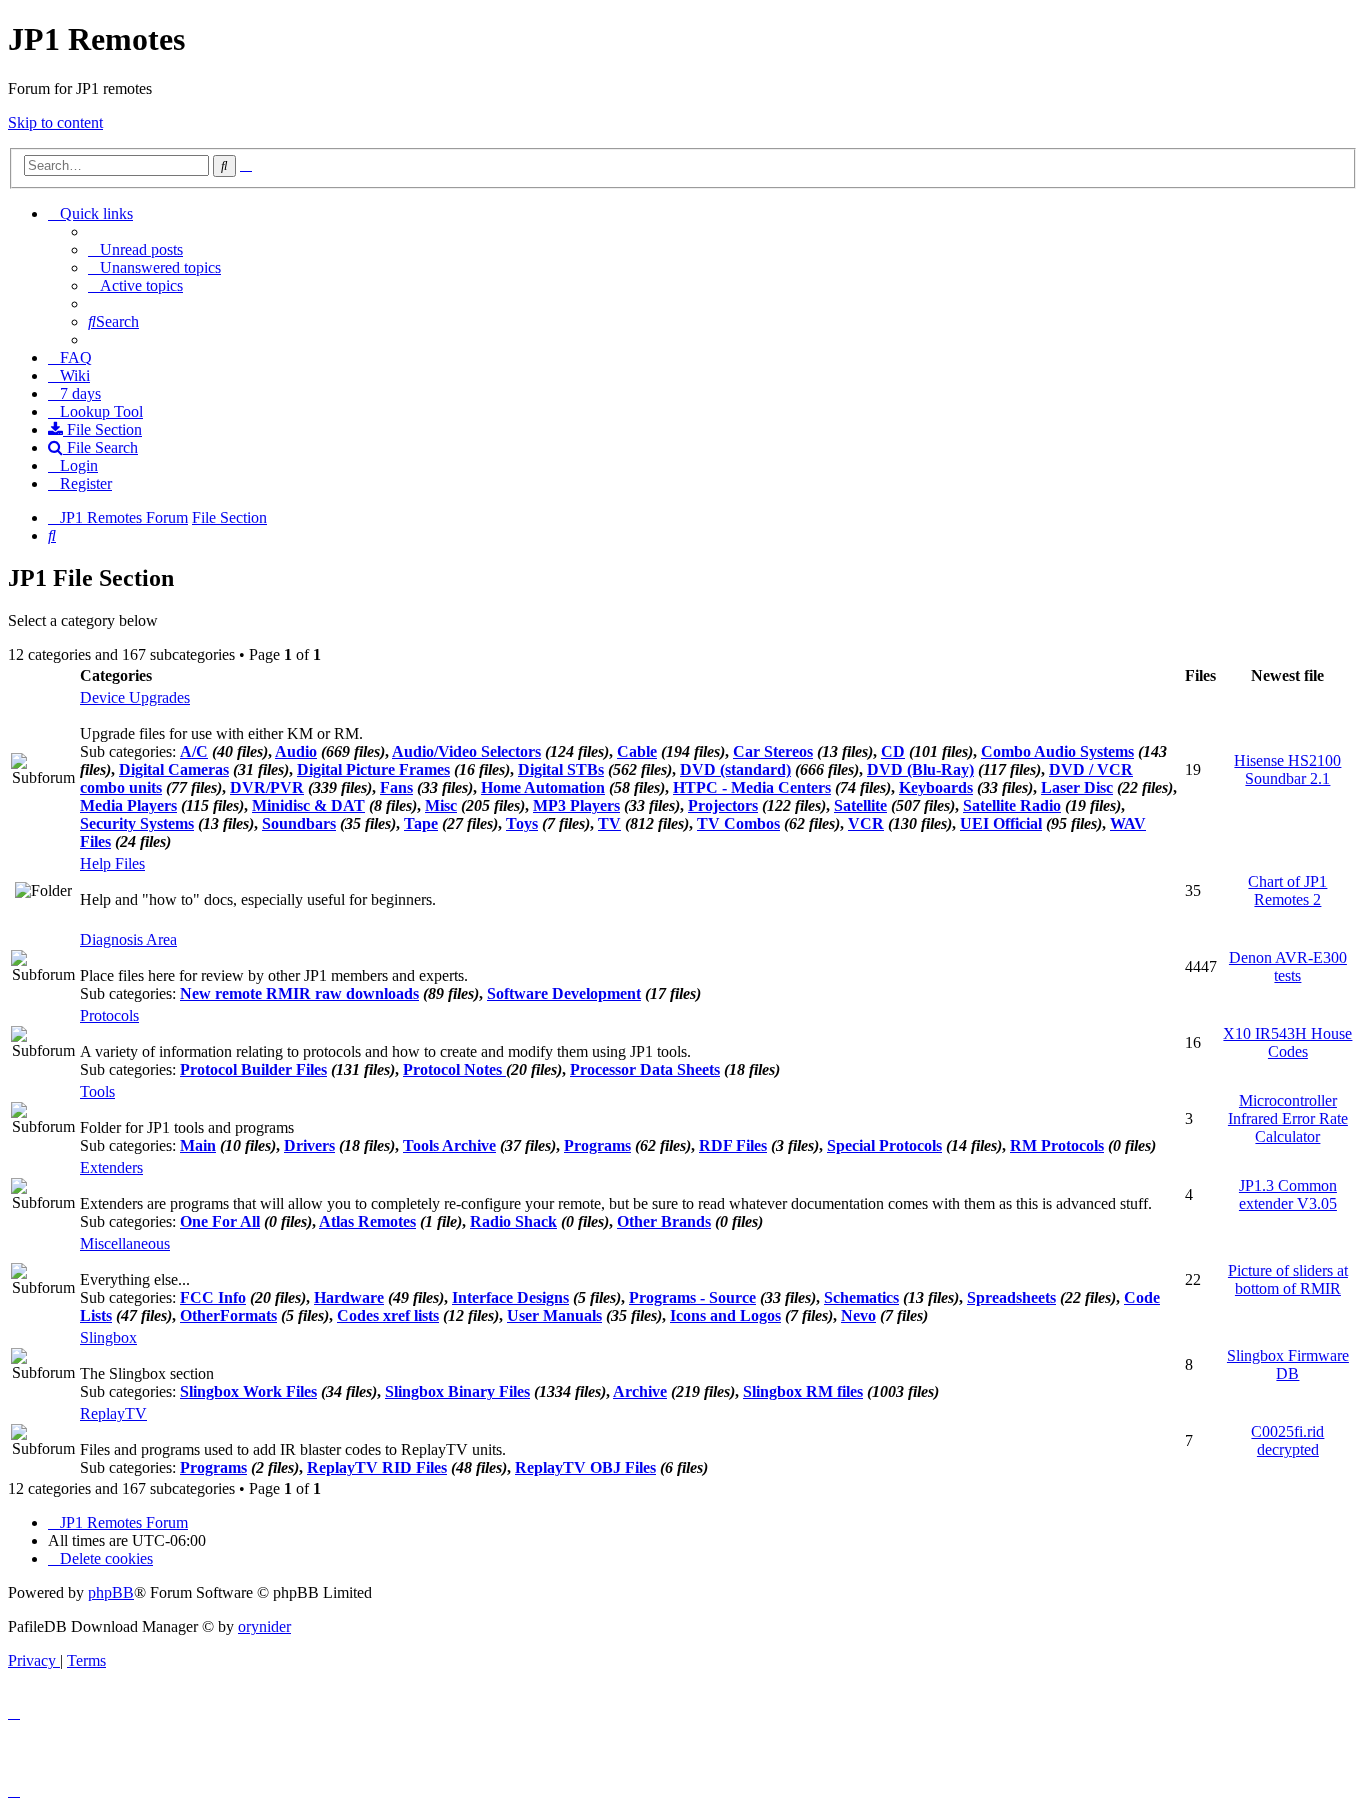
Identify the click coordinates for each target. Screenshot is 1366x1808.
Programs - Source (692, 1297)
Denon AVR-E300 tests (1288, 966)
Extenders (111, 1167)
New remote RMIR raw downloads (299, 993)
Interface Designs (510, 1297)
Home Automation (543, 787)
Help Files (112, 863)
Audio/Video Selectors (466, 751)
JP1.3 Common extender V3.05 (1288, 1194)
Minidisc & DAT (308, 805)
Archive (640, 1391)
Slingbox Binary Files (457, 1391)
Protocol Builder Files (253, 1069)
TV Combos (738, 823)
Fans (396, 787)
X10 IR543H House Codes (1287, 1042)
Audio (296, 751)
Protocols (109, 1015)
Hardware (349, 1297)
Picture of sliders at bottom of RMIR (1288, 1279)
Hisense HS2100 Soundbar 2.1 (1287, 769)
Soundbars (299, 823)
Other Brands (664, 1221)
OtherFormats (228, 1315)
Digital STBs (561, 769)
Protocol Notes (454, 1069)
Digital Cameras (174, 769)
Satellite (860, 805)
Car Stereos (773, 751)
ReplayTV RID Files (377, 1467)
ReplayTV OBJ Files (585, 1467)
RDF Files (733, 1145)
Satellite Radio (1012, 805)
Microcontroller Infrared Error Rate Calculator (1288, 1118)
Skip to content (55, 122)
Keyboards (936, 787)
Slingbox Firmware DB (1288, 1364)
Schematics (861, 1297)
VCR (866, 823)
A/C (194, 751)
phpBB (111, 1592)
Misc (441, 805)
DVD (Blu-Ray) (920, 769)
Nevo (858, 1315)
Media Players (128, 805)
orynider (264, 1626)
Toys (522, 823)
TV (609, 823)
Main (198, 1145)
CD (893, 751)
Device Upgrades (135, 697)
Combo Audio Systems (1057, 751)
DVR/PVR (267, 787)
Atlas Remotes (367, 1221)
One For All (220, 1221)
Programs (597, 1145)
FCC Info (213, 1297)
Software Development (564, 993)
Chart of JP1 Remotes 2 (1287, 890)
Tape (421, 823)
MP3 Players (576, 805)
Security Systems (137, 823)
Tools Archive (449, 1145)
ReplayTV (113, 1413)
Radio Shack (513, 1221)
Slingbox (108, 1337)
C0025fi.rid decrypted (1287, 1440)
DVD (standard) (735, 769)
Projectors (723, 805)
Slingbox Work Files (248, 1391)
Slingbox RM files (803, 1391)
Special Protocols (884, 1145)
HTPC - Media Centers (752, 787)
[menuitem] (135, 249)
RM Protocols (1057, 1145)
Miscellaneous (125, 1243)
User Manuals (554, 1315)
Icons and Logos (725, 1315)
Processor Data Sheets (645, 1069)
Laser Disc (1077, 787)
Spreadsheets (1011, 1297)
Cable (637, 751)
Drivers (309, 1145)
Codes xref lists (388, 1315)
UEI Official (1001, 823)
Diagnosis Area (128, 939)
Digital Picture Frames (373, 769)
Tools (97, 1091)
